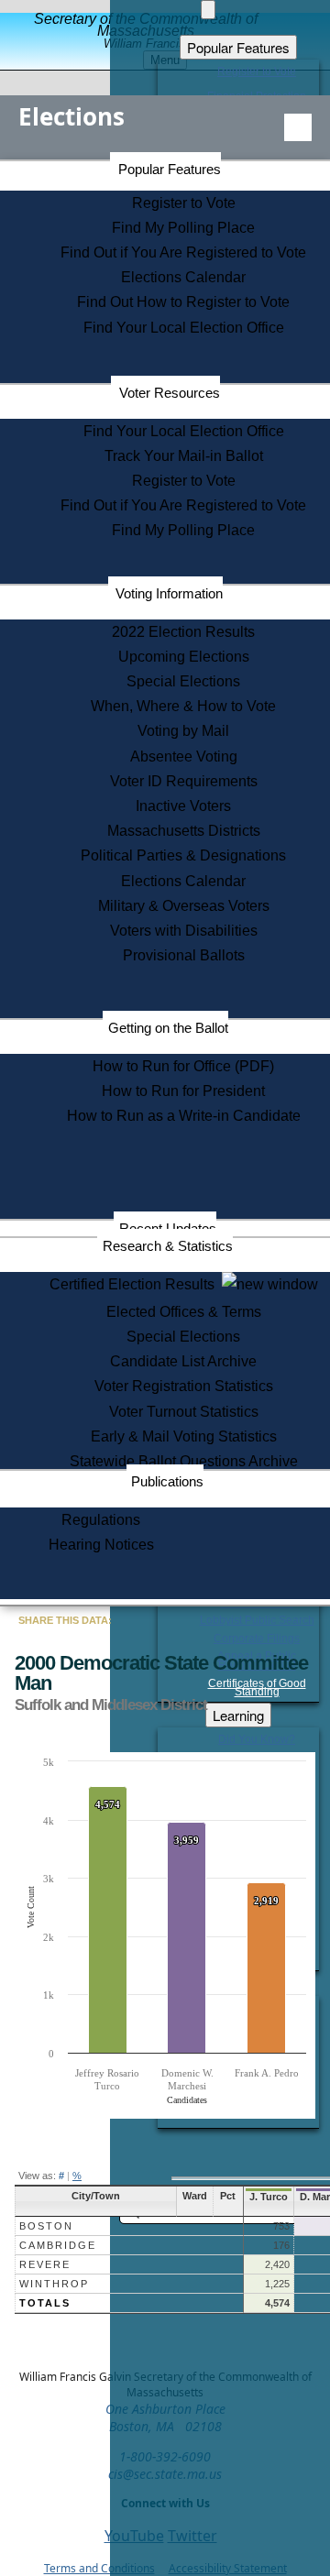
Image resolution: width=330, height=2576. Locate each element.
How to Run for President (183, 1091)
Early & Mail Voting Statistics (184, 1436)
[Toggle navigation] (298, 127)
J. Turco (269, 2197)
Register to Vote (184, 203)
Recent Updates (168, 1228)
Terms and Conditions (99, 2568)
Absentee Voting (184, 756)
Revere (45, 2264)
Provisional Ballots (184, 955)
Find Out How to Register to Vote (183, 302)
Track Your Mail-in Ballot (184, 456)
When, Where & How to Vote (183, 706)
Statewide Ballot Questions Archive (184, 1461)
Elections (71, 116)
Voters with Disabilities (184, 931)
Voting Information (169, 593)
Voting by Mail (183, 731)
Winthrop (54, 2284)
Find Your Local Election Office (184, 328)
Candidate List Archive (183, 1361)
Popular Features (170, 169)
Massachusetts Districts (184, 831)
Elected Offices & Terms (184, 1312)
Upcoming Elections (184, 657)
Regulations (101, 1520)
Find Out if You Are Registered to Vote (183, 252)
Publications (167, 1481)
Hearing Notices (101, 1545)
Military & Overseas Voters (184, 906)
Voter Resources (170, 393)
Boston (46, 2226)
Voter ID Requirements (184, 781)
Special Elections (183, 681)
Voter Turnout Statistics (184, 1412)
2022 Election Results (183, 632)
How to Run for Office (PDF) (183, 1066)
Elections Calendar (183, 277)
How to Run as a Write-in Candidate (184, 1116)
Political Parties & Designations (183, 855)
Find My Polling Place (183, 228)
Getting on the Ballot (168, 1028)
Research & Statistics (168, 1246)
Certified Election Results (136, 1284)
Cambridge (58, 2245)
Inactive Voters (183, 806)
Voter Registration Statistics (184, 1386)
